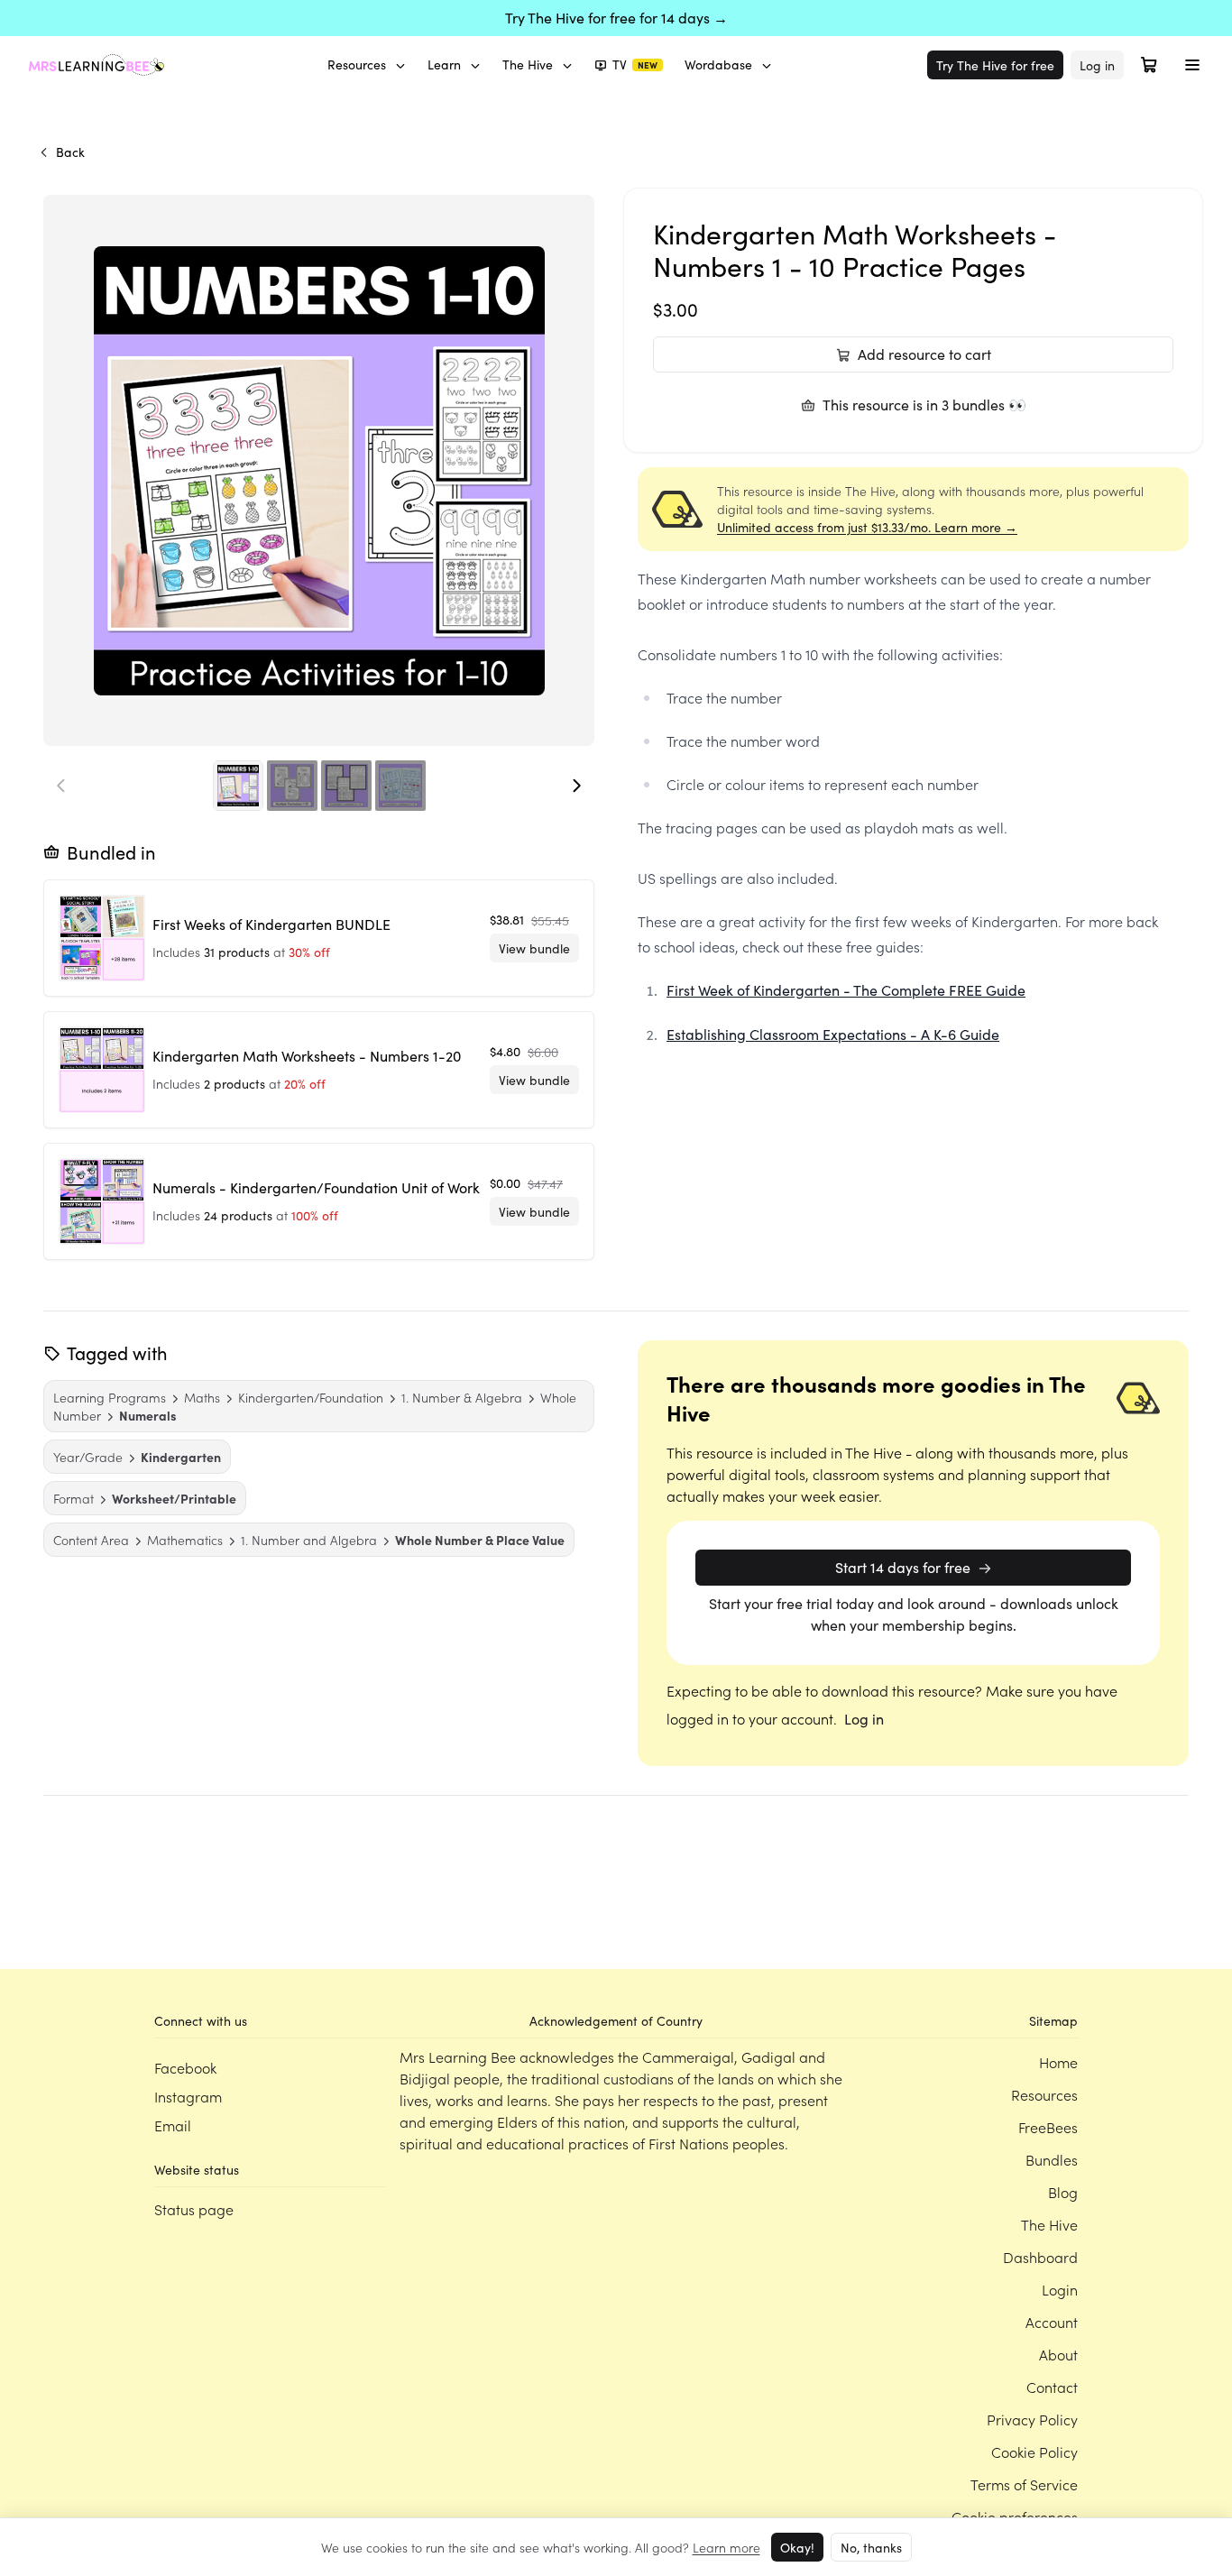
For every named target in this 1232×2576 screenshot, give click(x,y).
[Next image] (576, 786)
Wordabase (718, 64)
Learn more (726, 2547)
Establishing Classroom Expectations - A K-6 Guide (833, 1034)
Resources (357, 64)
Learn (444, 64)
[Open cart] (1149, 65)
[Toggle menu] (1192, 65)
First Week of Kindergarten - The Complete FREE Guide (846, 990)
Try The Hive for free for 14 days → (616, 18)
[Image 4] (400, 786)
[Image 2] (292, 786)
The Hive (528, 64)
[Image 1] (238, 786)
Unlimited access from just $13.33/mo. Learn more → (867, 527)
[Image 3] (346, 786)
